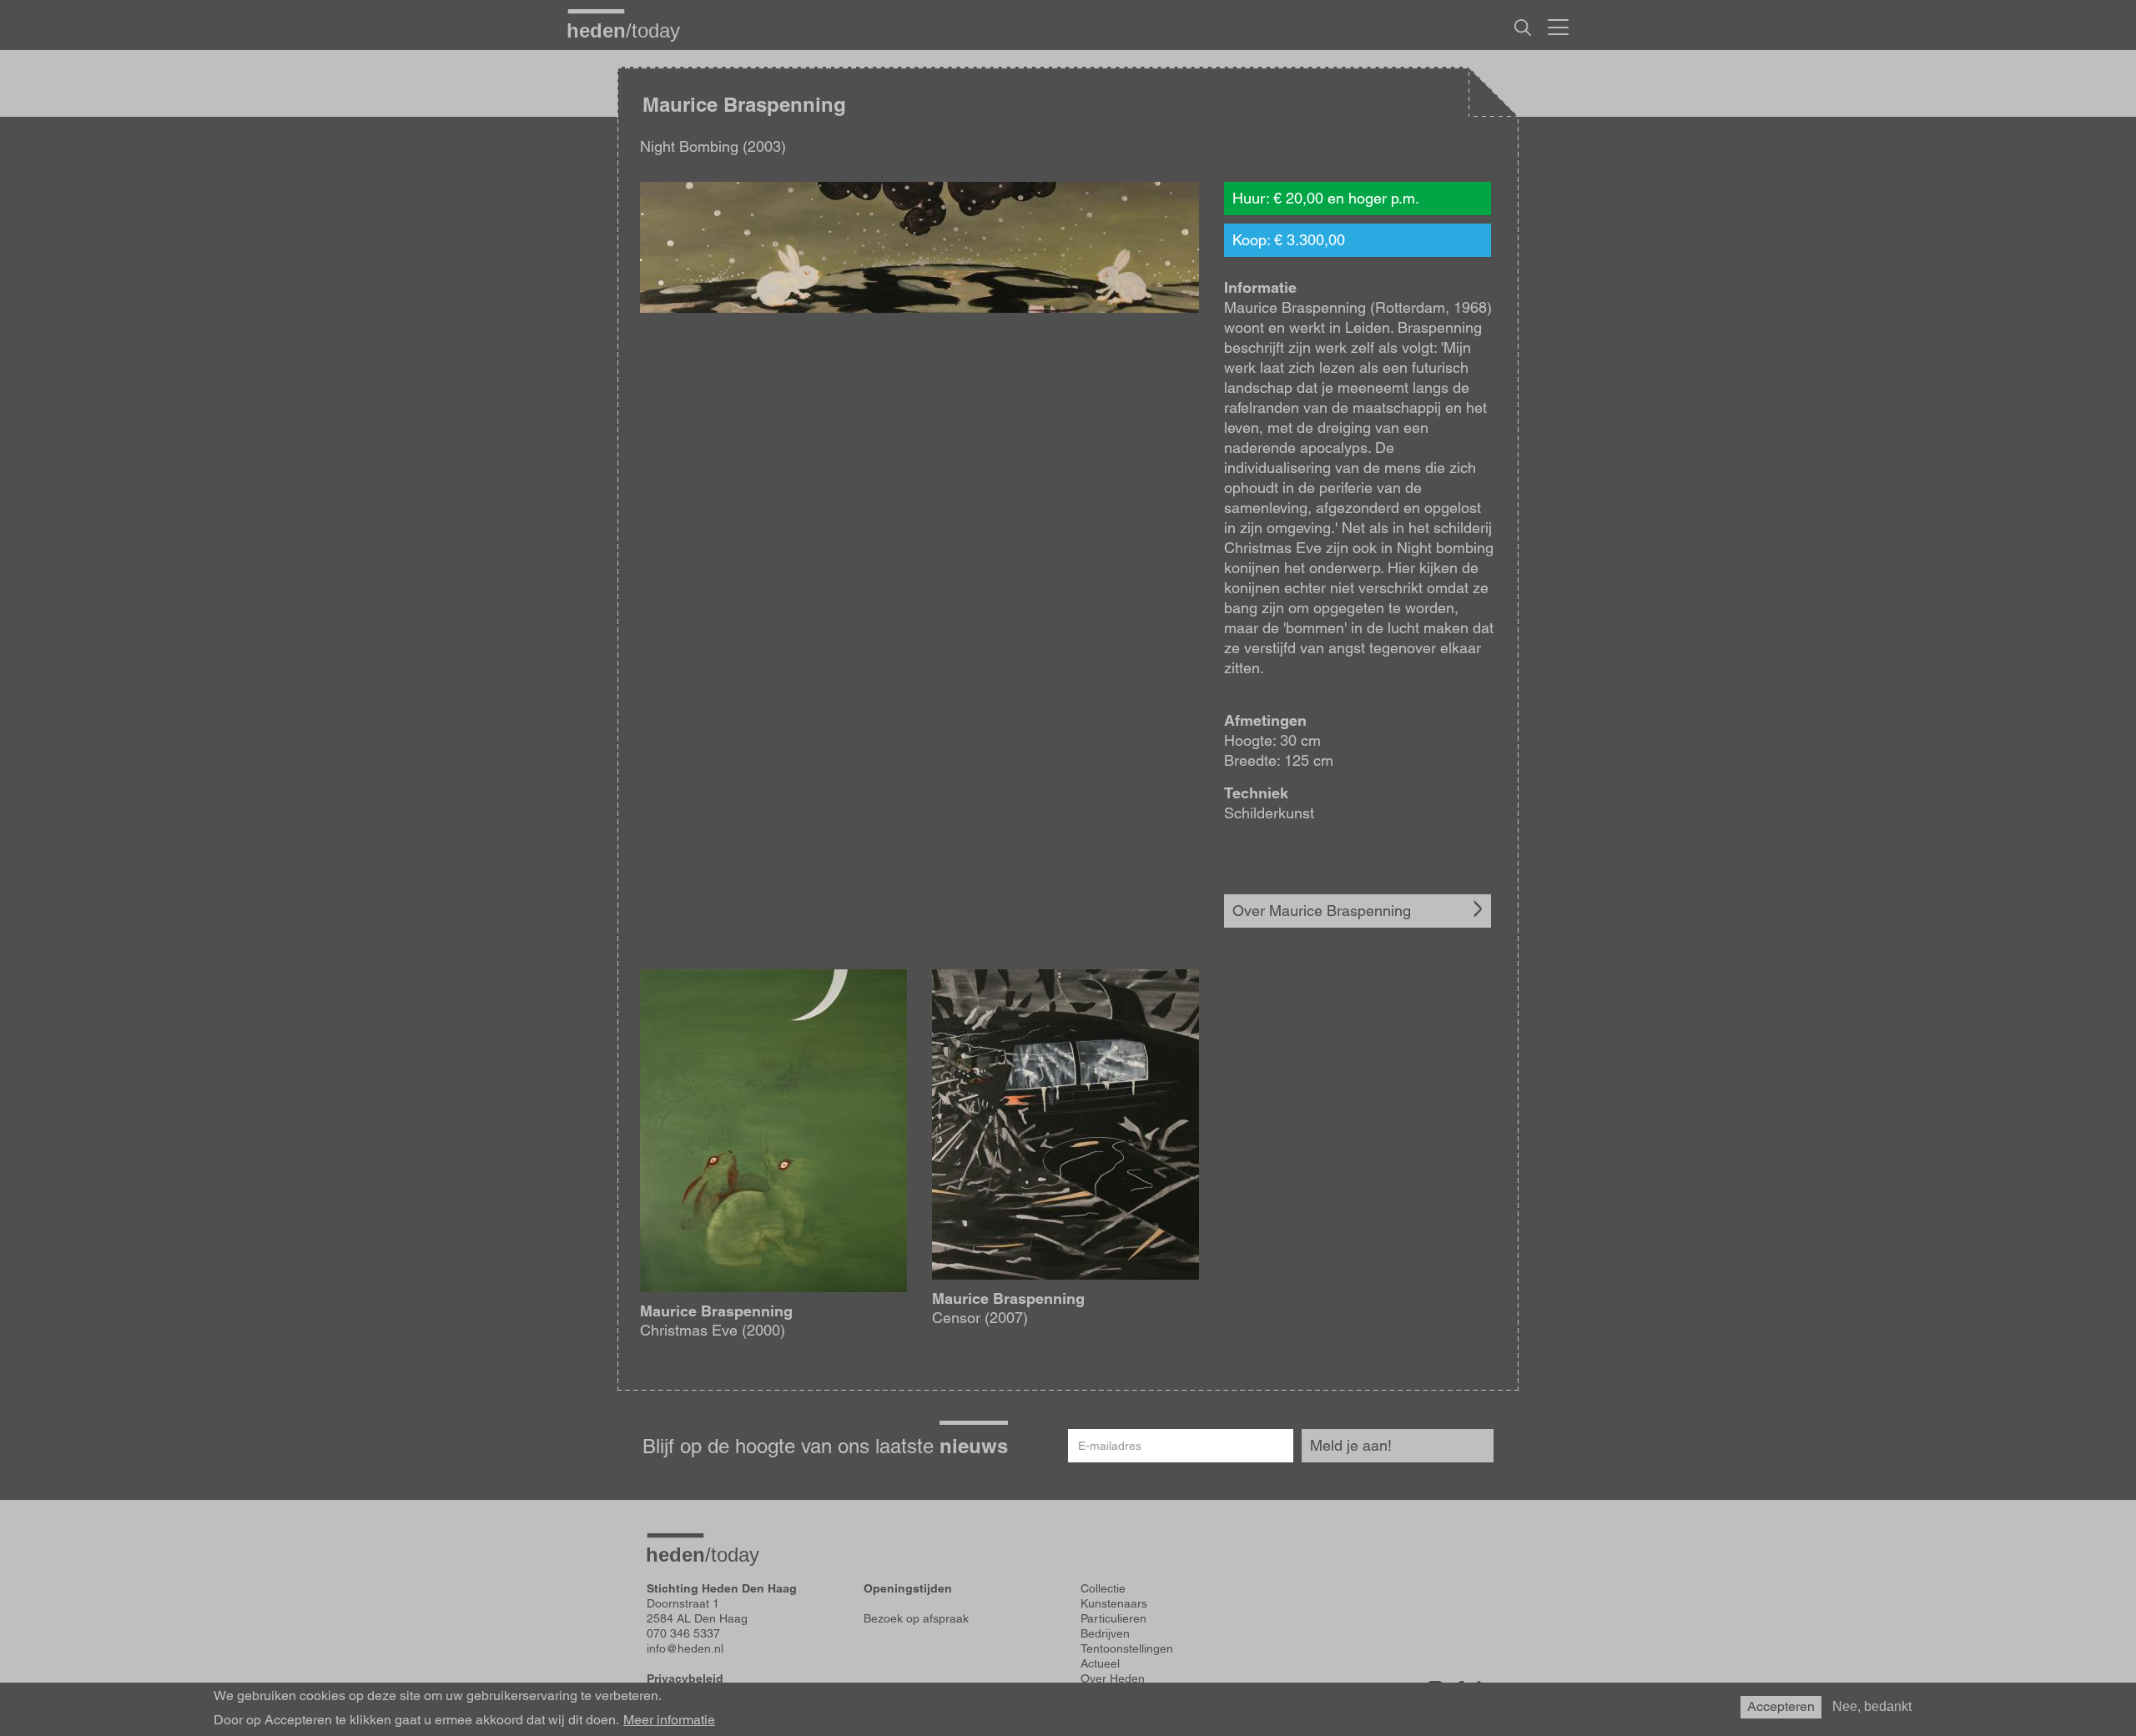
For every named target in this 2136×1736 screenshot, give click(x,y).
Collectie (1103, 1588)
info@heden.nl (685, 1648)
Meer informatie (669, 1719)
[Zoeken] (1523, 28)
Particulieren (1113, 1618)
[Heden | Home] (630, 30)
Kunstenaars (1114, 1603)
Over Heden (1113, 1678)
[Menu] (1558, 25)
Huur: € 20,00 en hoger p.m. (1326, 198)
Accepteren (1781, 1706)
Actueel (1100, 1663)
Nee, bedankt (1872, 1706)
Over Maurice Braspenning (1322, 911)
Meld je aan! (1351, 1445)
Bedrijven (1105, 1633)
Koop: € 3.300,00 (1289, 240)
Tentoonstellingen (1127, 1648)
